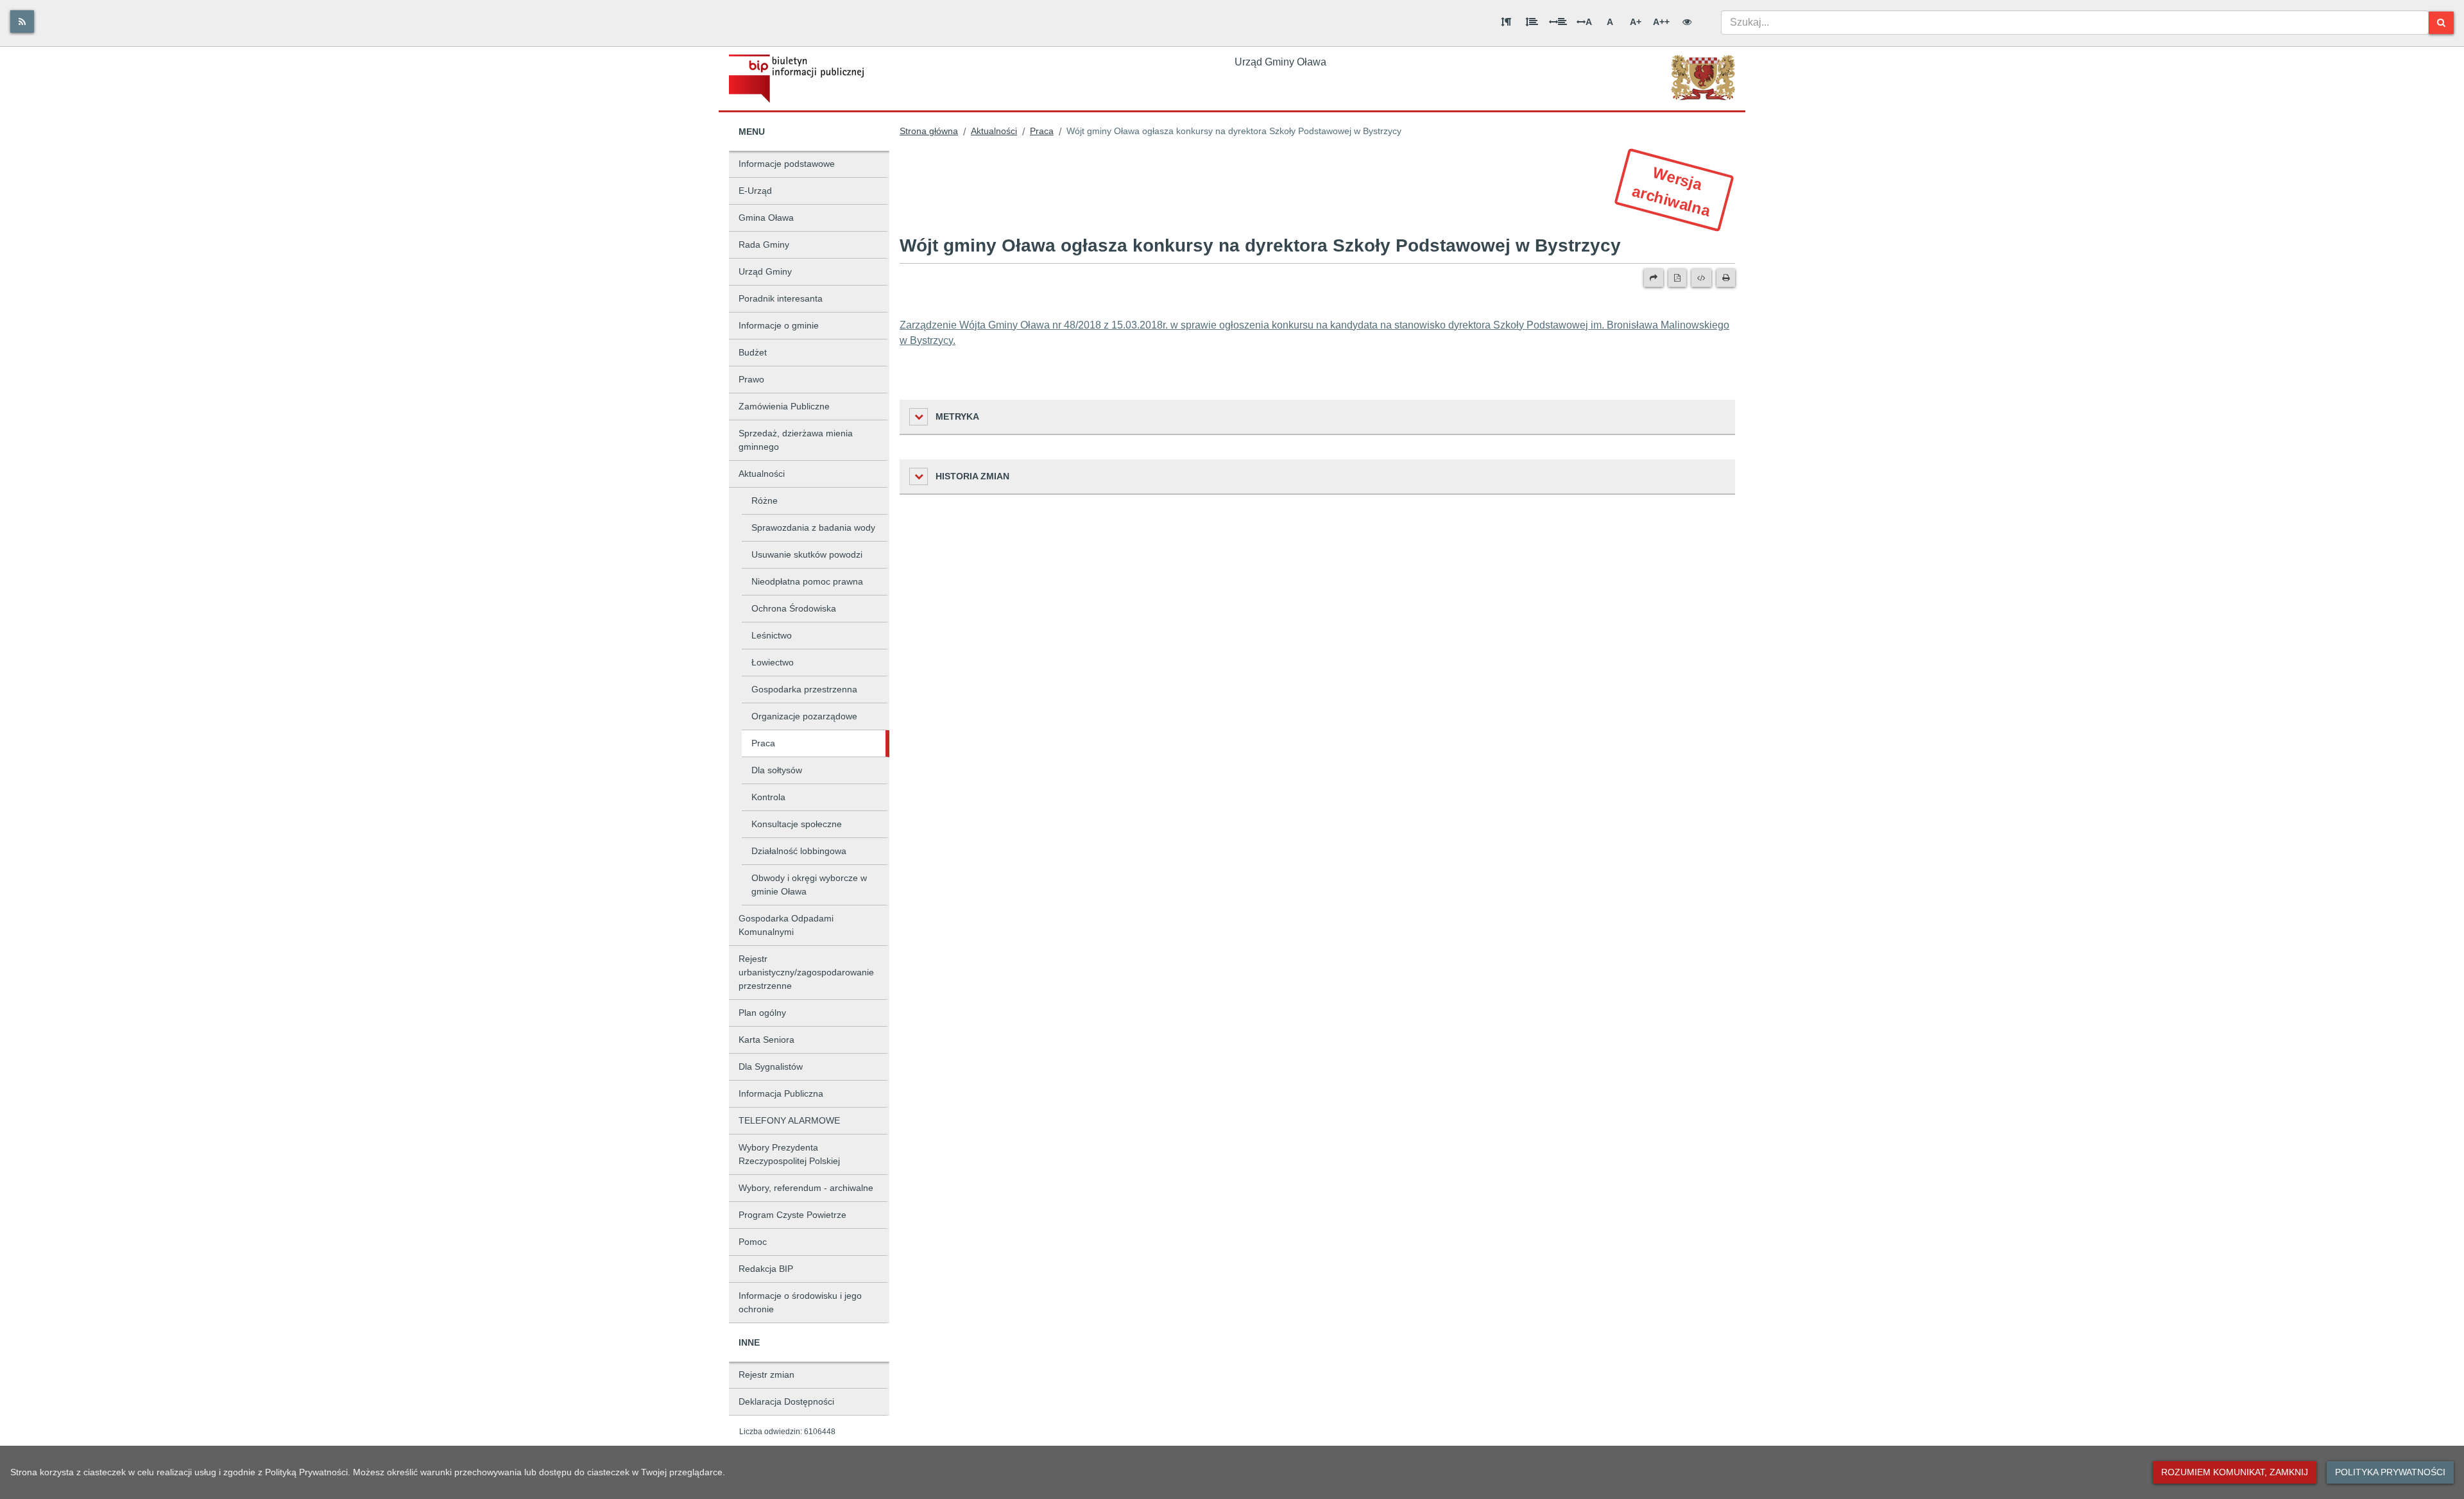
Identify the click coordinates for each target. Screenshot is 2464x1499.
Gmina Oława (766, 218)
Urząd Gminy (765, 271)
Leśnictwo (772, 635)
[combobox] (2075, 22)
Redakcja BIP (766, 1269)
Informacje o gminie (779, 325)
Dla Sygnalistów (771, 1066)
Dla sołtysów (777, 770)
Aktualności (762, 474)
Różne (765, 501)
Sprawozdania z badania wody (813, 527)
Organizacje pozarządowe (804, 716)
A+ (1636, 22)
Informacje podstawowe (787, 164)
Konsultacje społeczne (797, 824)
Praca (763, 743)
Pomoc (753, 1242)
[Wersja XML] (1701, 278)
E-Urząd (755, 191)
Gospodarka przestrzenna (804, 689)
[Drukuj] (1726, 278)
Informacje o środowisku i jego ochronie (800, 1302)
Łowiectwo (773, 662)
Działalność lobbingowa (799, 851)
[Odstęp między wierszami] (1532, 22)
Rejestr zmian (766, 1375)
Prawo (751, 379)
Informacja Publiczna (781, 1093)
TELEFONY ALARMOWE (789, 1120)
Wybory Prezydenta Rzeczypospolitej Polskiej (789, 1154)
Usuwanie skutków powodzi (807, 554)
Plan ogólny (762, 1013)
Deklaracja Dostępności (786, 1401)
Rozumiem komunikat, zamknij (2235, 1472)
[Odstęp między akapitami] (1506, 22)
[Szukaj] (2441, 23)
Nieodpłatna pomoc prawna (807, 581)
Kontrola (768, 797)
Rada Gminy (764, 244)
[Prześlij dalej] (1654, 278)
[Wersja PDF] (1677, 278)
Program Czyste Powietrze (792, 1215)
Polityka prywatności (2390, 1472)
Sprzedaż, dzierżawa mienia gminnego (796, 440)
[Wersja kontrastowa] (1687, 22)
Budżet (753, 352)
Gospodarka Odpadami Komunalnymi (786, 925)
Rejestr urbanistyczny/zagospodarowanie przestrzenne (806, 972)
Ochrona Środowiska (794, 608)
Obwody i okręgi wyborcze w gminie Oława (809, 885)
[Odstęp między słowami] (1558, 22)
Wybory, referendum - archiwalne (806, 1188)
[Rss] (22, 21)
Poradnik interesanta (781, 298)
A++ (1661, 22)
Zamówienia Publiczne (784, 406)
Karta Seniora (766, 1040)
